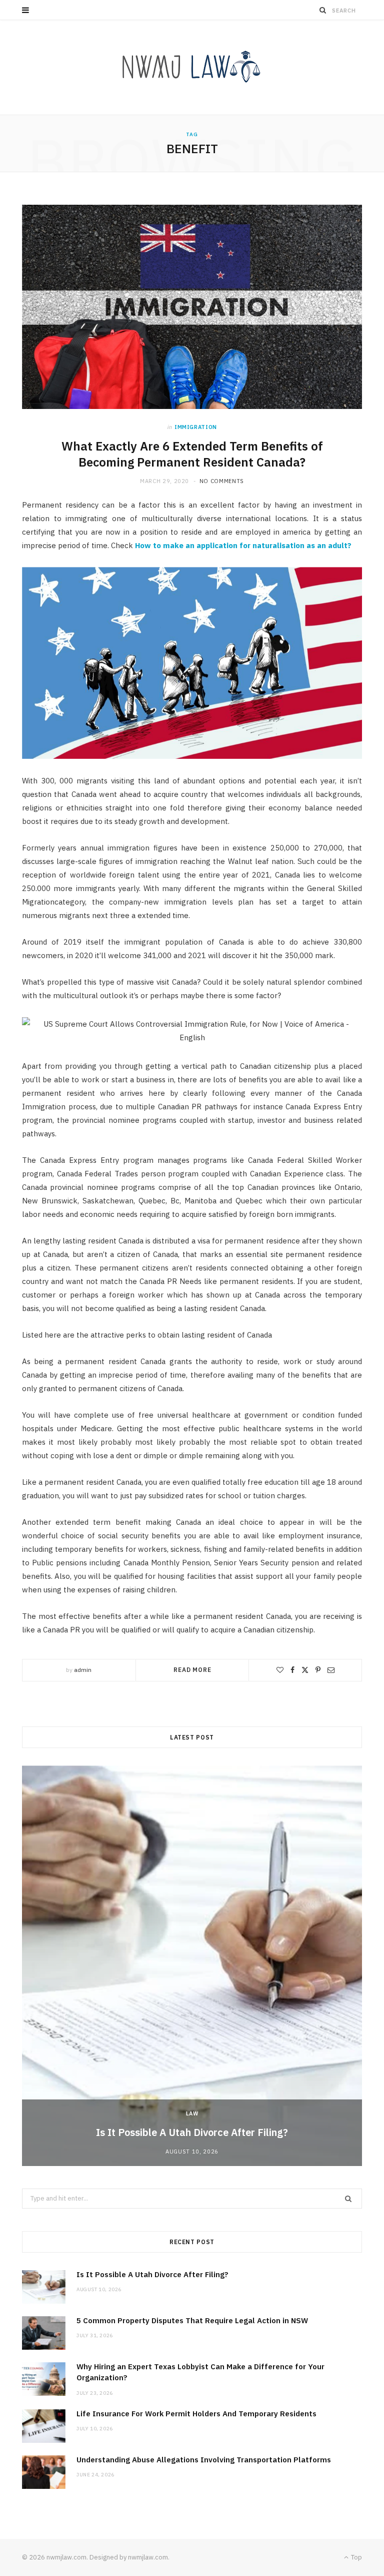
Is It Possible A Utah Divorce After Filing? (192, 2132)
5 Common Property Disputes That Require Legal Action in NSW (192, 2320)
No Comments (222, 481)
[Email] (331, 1670)
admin (83, 1670)
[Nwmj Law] (192, 67)
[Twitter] (305, 1670)
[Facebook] (292, 1670)
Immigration (196, 427)
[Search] (323, 10)
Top (356, 2557)
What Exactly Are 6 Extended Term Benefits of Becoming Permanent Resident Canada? (192, 454)
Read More (192, 1670)
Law (192, 2113)
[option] (192, 1966)
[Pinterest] (318, 1670)
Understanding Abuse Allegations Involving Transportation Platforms (204, 2460)
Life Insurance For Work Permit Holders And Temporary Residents (196, 2414)
